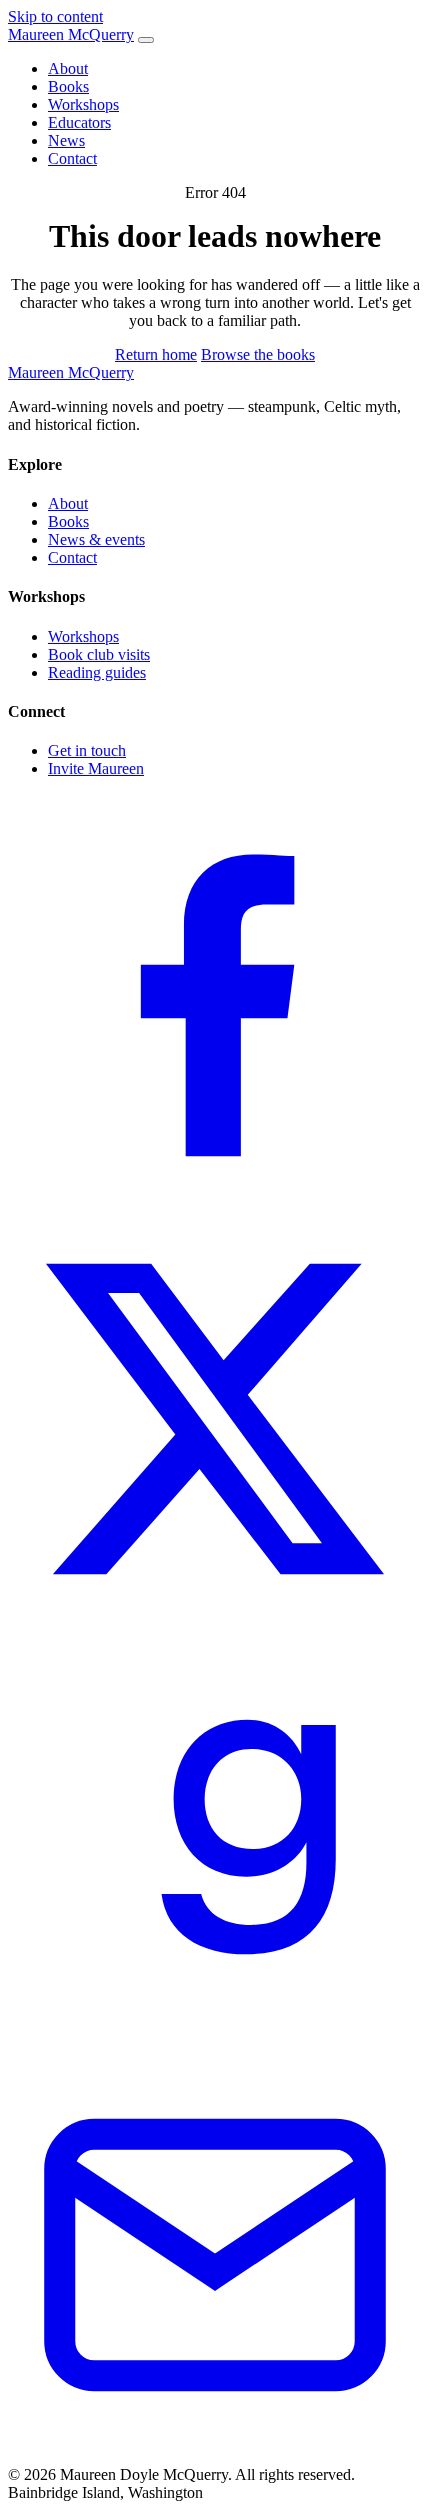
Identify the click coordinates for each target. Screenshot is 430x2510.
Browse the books (258, 354)
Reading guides (97, 672)
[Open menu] (146, 40)
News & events (96, 539)
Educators (79, 122)
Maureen (71, 34)
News (66, 140)
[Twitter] (215, 1620)
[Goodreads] (215, 2038)
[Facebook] (215, 1202)
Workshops (83, 104)
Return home (156, 354)
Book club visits (99, 654)
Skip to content (55, 16)
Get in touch (87, 750)
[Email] (215, 2456)
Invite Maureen (96, 768)
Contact (72, 158)
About (68, 68)
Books (68, 86)
